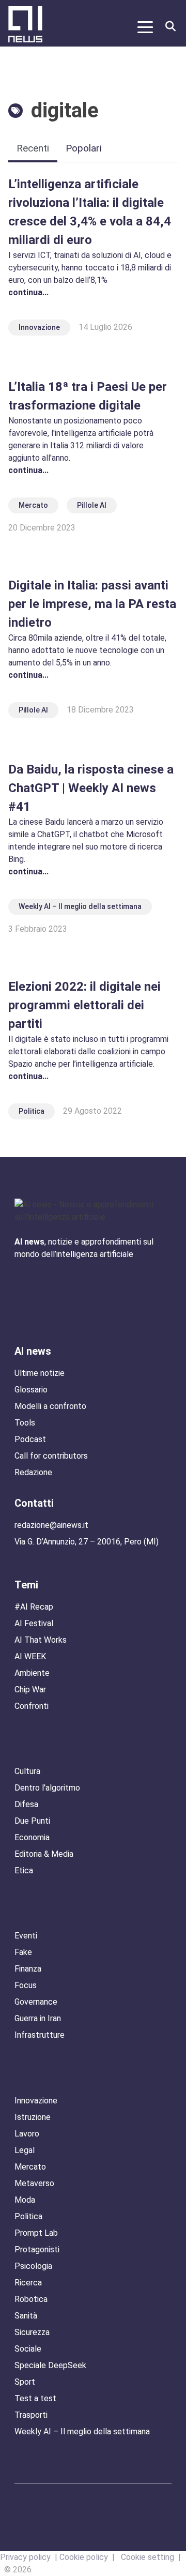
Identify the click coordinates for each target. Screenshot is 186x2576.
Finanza (28, 1969)
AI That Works (41, 1640)
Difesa (26, 1804)
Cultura (27, 1771)
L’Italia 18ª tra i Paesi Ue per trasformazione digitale (88, 396)
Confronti (32, 1706)
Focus (26, 1985)
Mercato (33, 505)
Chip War (30, 1689)
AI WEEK (30, 1656)
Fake (23, 1952)
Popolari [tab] (84, 148)
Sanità (26, 2316)
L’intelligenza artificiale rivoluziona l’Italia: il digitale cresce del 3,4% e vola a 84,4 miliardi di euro (90, 212)
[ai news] (24, 26)
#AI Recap (34, 1607)
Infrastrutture (40, 2035)
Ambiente (32, 1673)
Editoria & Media (44, 1854)
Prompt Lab (36, 2233)
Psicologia (33, 2266)
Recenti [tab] (33, 148)
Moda (25, 2200)
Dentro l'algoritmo (47, 1788)
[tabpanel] (93, 649)
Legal (25, 2150)
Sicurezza (32, 2332)
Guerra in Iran (38, 2018)
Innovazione (39, 327)
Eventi (26, 1936)
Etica (24, 1870)
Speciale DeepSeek (50, 2365)
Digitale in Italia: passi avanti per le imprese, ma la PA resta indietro (92, 604)
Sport (25, 2382)
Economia (32, 1837)
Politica (32, 1111)
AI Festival (34, 1623)
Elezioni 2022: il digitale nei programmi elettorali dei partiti (84, 1005)
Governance (36, 2002)
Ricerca (28, 2283)
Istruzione (33, 2117)
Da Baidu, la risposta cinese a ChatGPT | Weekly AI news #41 (91, 788)
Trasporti (31, 2415)
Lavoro (27, 2134)
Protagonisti (37, 2249)
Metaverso (34, 2183)
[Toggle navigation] (145, 26)
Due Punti (32, 1821)
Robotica (31, 2299)
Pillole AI (92, 505)
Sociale (28, 2349)
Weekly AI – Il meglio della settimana (80, 906)
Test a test (35, 2398)
